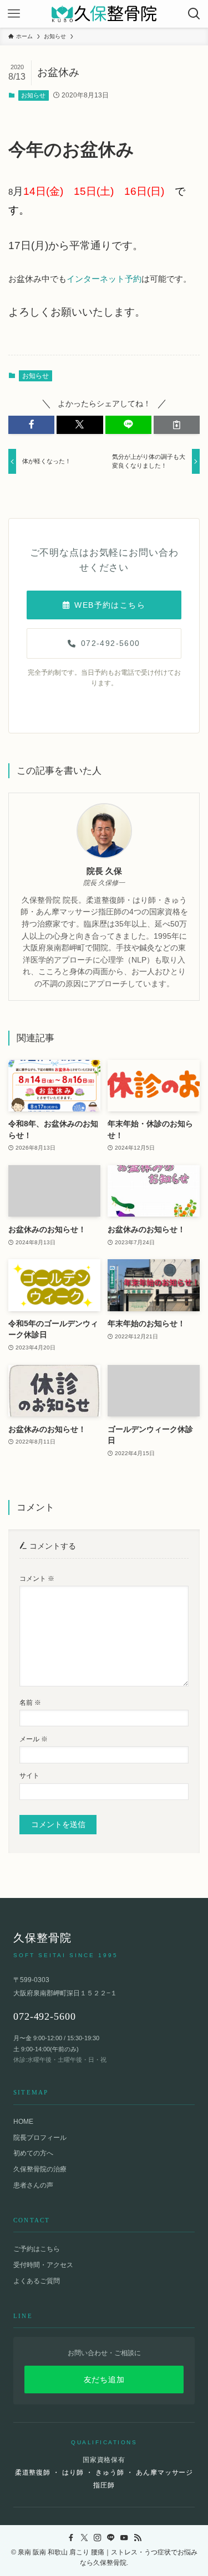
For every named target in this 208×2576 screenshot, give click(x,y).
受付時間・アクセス (43, 2265)
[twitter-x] (84, 2538)
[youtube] (124, 2538)
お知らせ (33, 95)
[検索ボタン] (194, 14)
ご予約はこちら (37, 2249)
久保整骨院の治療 (40, 2169)
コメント (37, 1579)
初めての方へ (33, 2153)
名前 (30, 1703)
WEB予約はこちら (110, 605)
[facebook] (71, 2538)
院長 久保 (104, 871)
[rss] (138, 2538)
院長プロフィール (40, 2138)
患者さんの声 (33, 2185)
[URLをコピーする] (177, 425)
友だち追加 (104, 2380)
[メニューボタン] (14, 14)
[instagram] (98, 2538)
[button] (31, 425)
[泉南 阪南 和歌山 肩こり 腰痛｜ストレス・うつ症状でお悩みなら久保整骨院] (104, 14)
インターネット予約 (104, 279)
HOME (23, 2122)
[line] (111, 2538)
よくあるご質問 (37, 2281)
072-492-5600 (111, 643)
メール (34, 1739)
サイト (29, 1776)
